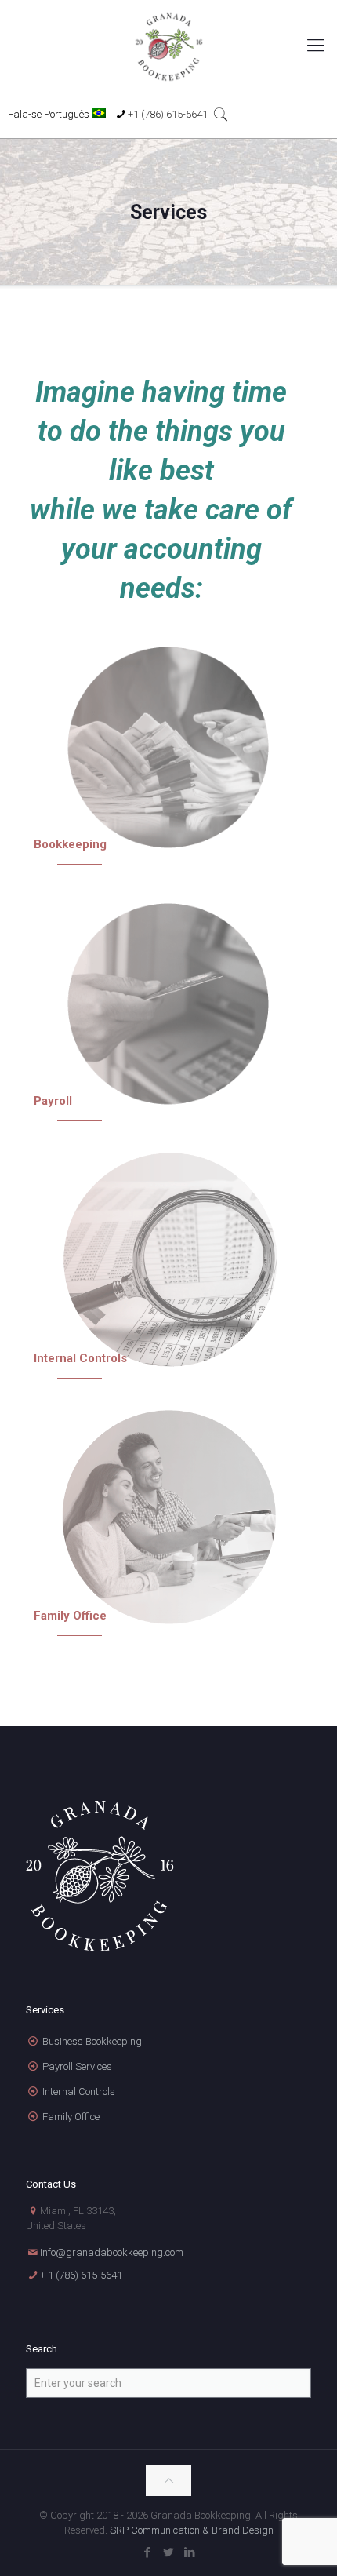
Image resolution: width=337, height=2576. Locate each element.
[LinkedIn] (190, 2552)
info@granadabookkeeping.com (112, 2252)
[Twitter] (169, 2552)
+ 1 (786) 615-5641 (81, 2275)
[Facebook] (148, 2552)
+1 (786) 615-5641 (168, 114)
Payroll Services (77, 2066)
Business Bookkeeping (92, 2041)
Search (42, 2349)
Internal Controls (79, 2091)
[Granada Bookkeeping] (168, 46)
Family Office (71, 2117)
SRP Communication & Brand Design (192, 2530)
